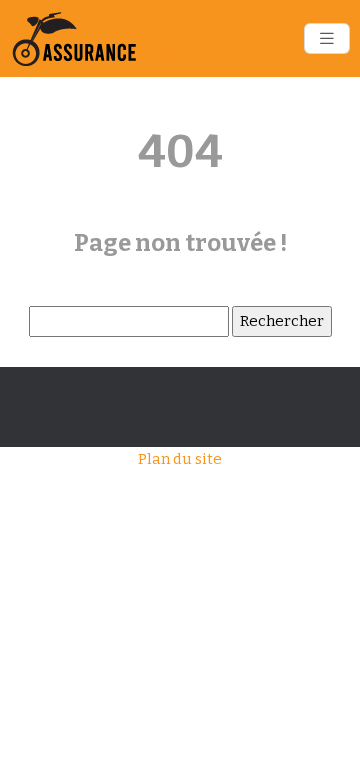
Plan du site (180, 459)
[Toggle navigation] (327, 38)
